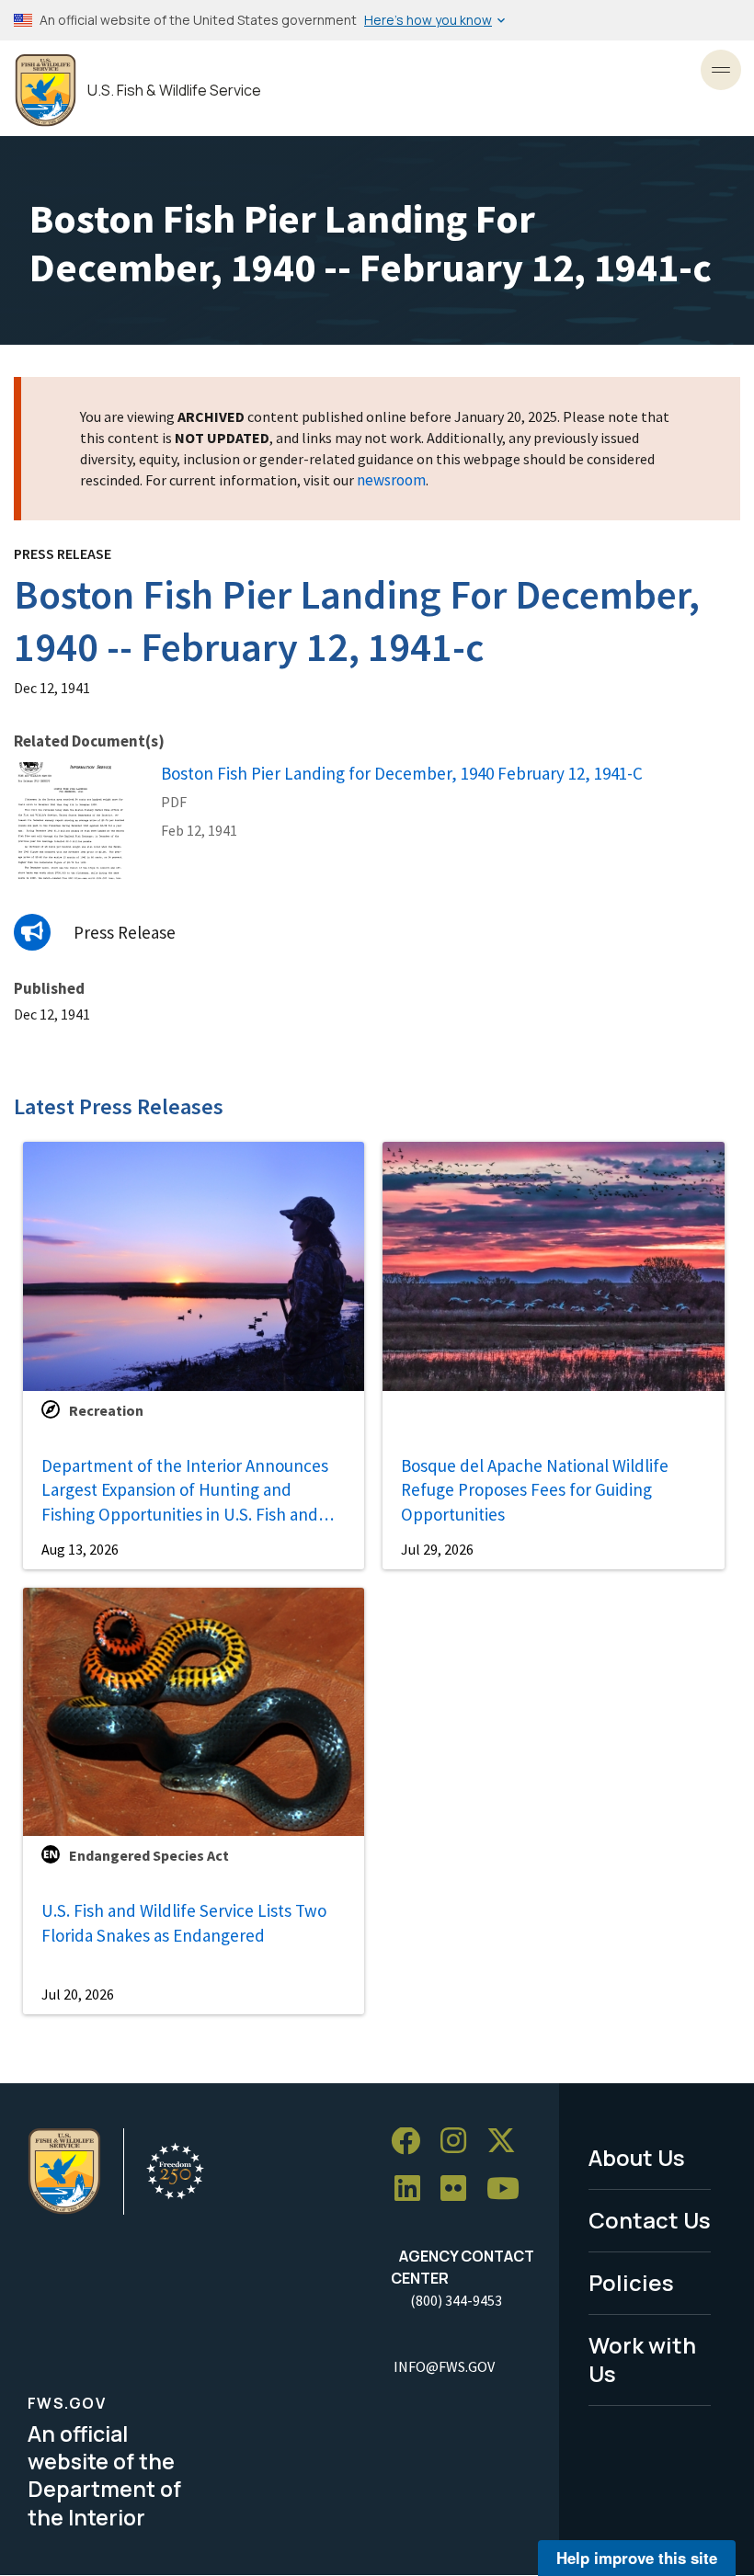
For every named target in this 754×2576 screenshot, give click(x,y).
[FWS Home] (46, 91)
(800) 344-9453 (456, 2300)
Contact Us (650, 2220)
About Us (637, 2157)
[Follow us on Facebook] (412, 2142)
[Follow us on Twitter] (508, 2142)
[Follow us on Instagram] (460, 2142)
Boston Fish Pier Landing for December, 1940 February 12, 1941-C (402, 773)
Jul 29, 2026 (437, 1549)
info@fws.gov (444, 2366)
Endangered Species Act (149, 1855)
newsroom (391, 480)
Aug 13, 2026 (80, 1549)
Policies (631, 2282)
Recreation (106, 1410)
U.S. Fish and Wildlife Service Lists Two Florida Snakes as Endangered (184, 1923)
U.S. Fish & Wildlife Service (174, 91)
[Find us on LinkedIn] (414, 2189)
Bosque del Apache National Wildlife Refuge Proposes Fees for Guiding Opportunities (535, 1490)
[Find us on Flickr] (460, 2189)
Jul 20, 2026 (78, 1994)
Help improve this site (637, 2558)
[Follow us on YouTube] (509, 2189)
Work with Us (642, 2359)
